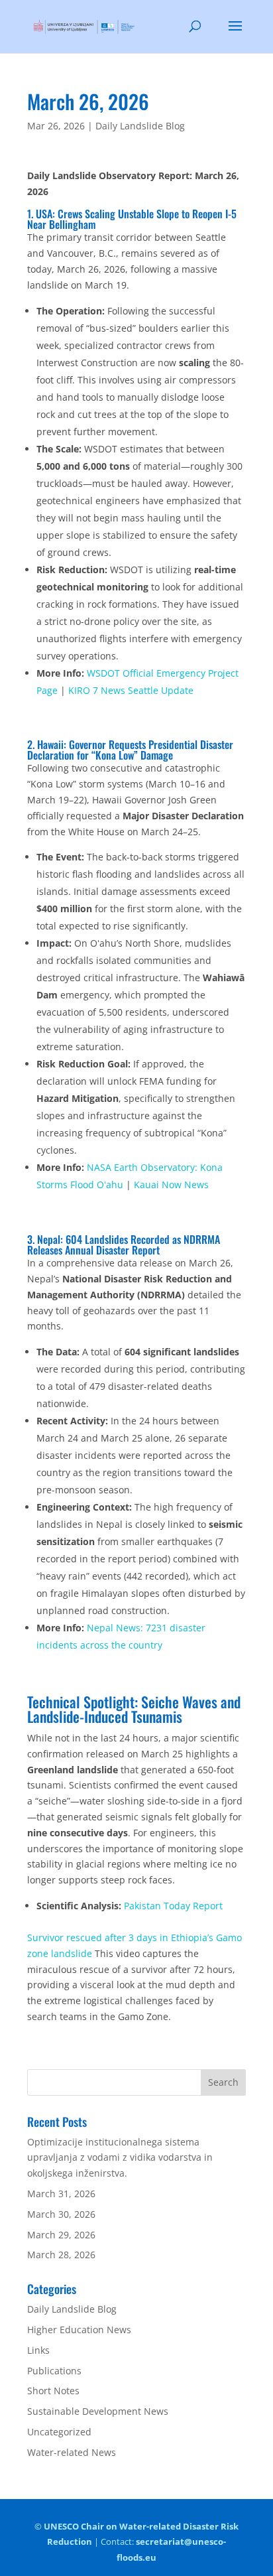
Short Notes (53, 2391)
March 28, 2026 (61, 2255)
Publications (54, 2371)
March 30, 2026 (61, 2214)
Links (38, 2350)
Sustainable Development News (98, 2411)
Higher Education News (79, 2330)
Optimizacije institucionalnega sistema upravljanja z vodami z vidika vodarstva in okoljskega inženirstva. (120, 2158)
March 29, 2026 (61, 2235)
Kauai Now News (171, 1185)
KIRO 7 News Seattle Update (131, 690)
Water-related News (72, 2452)
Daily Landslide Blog (140, 126)
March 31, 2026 (61, 2194)
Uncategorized (59, 2432)
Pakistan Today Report (173, 1906)
